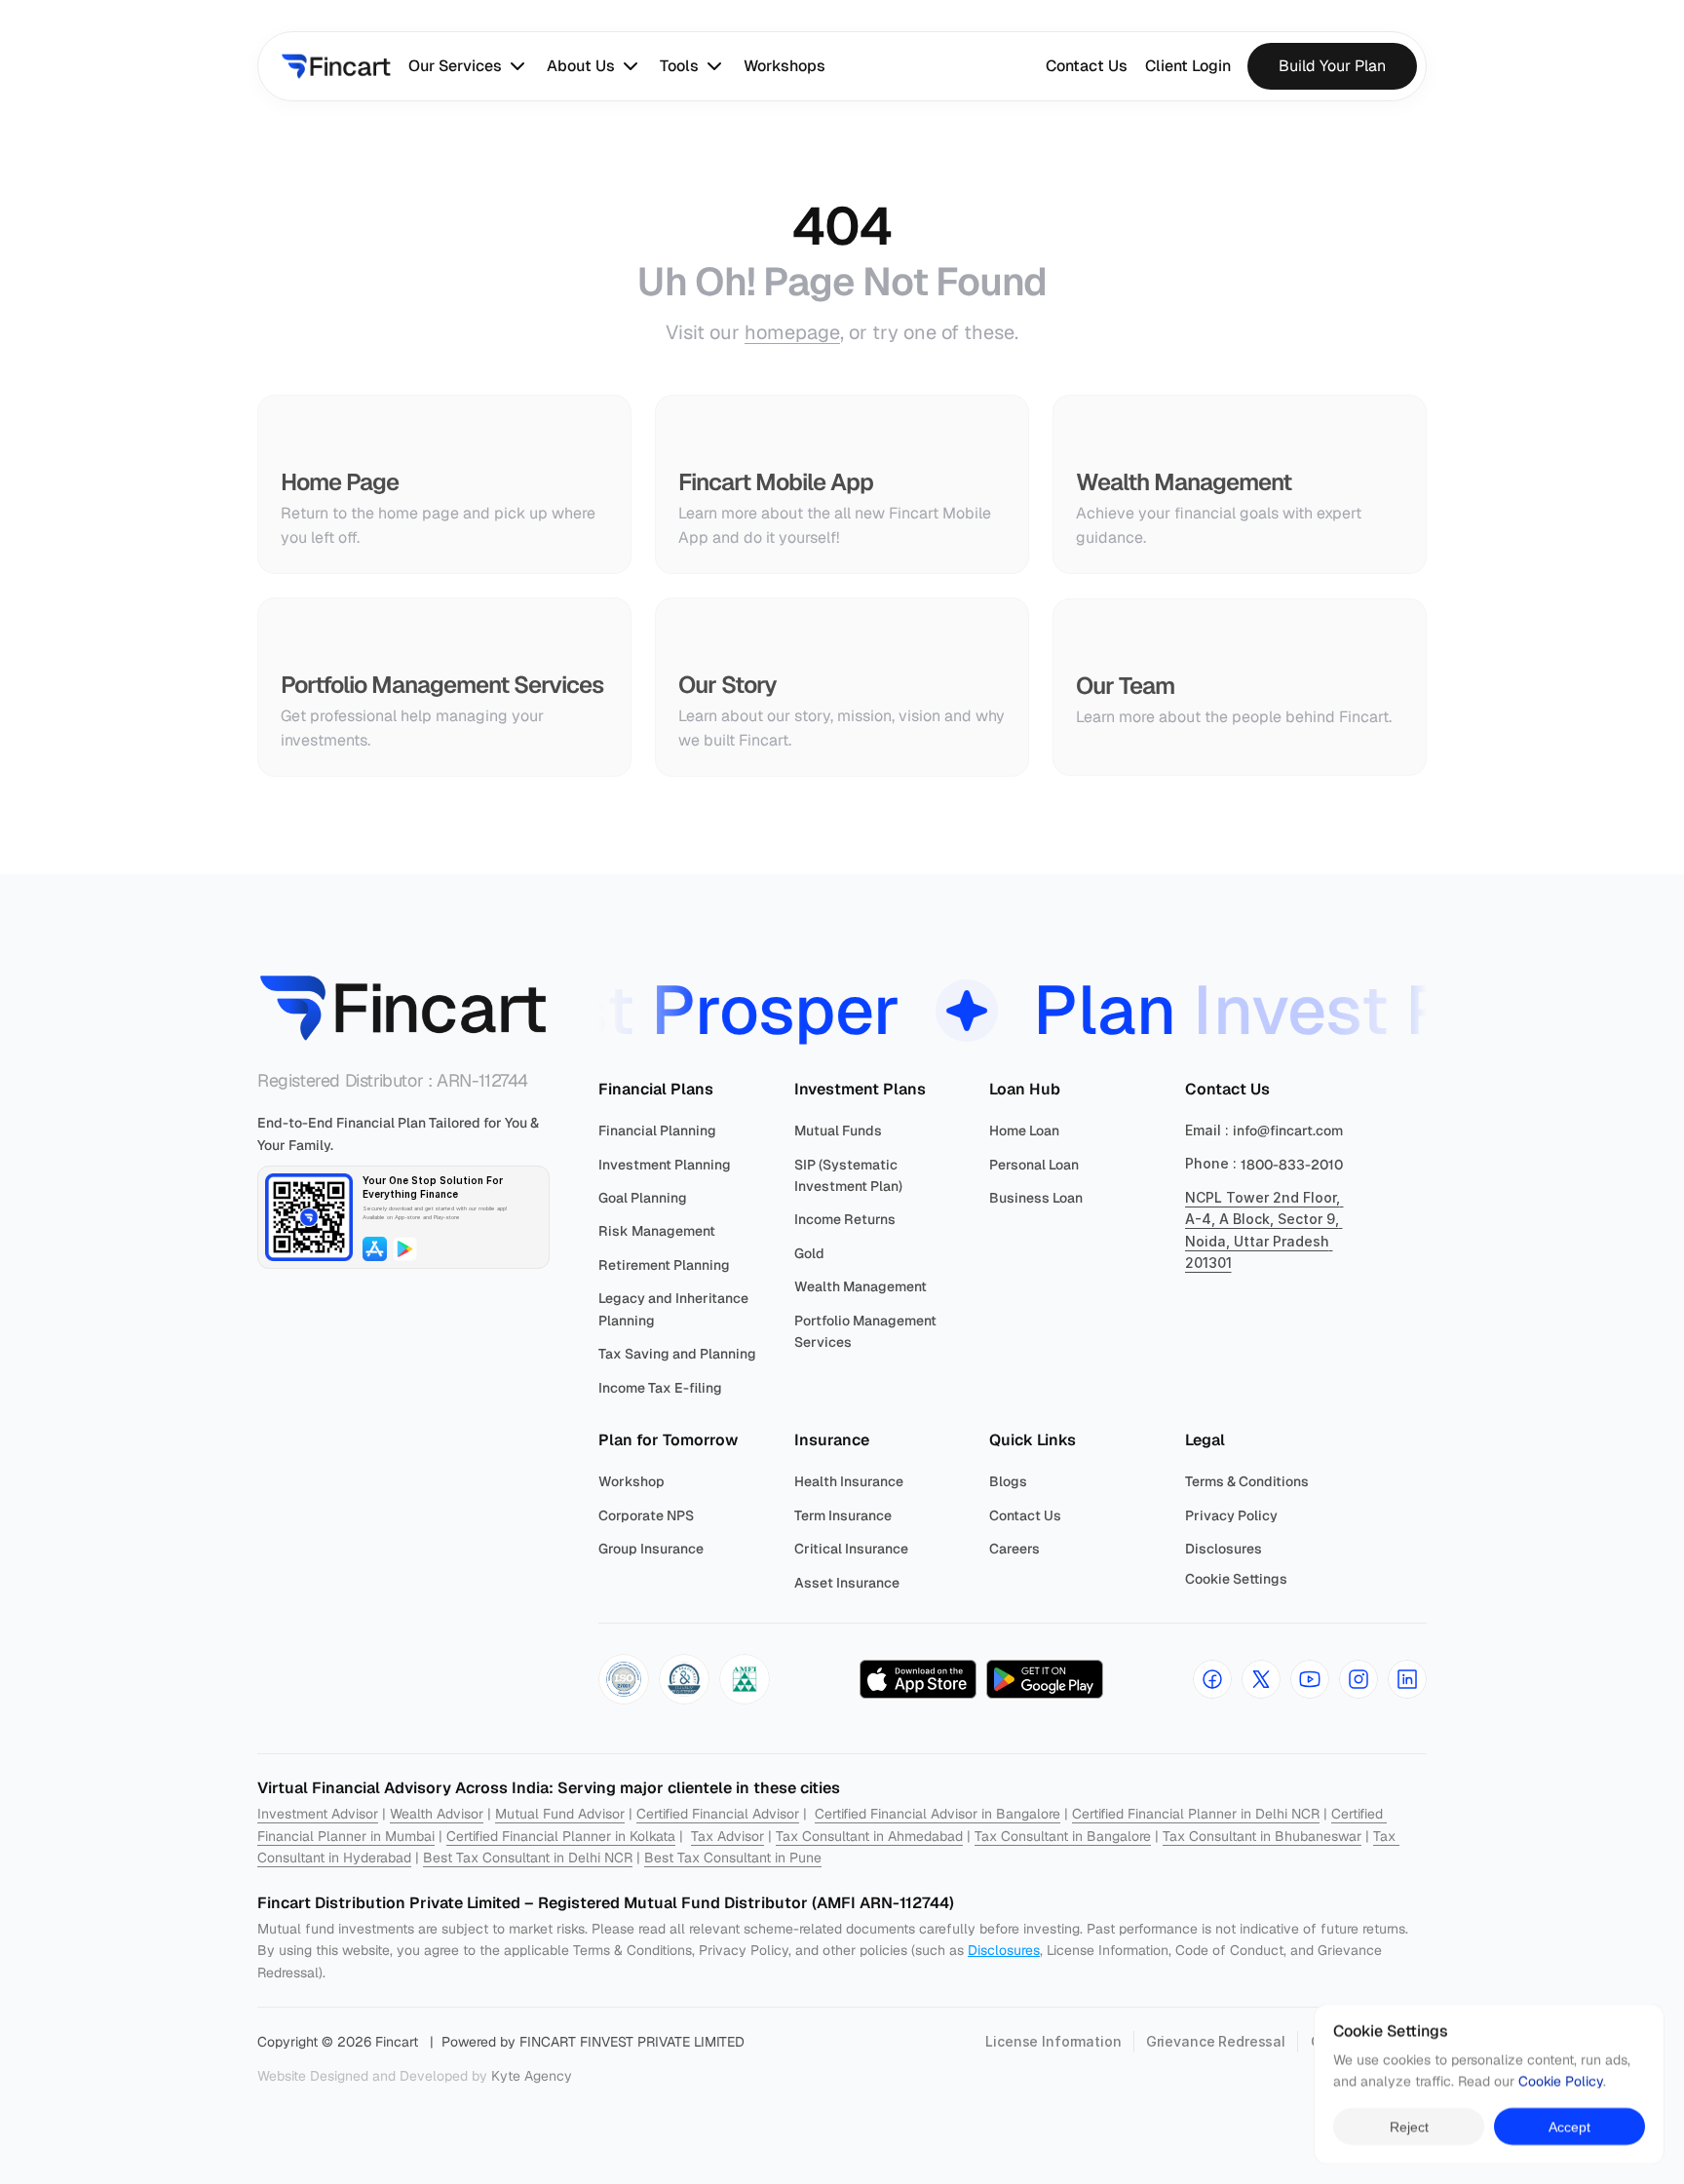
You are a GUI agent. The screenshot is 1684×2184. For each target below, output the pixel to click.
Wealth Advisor (437, 1814)
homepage (792, 332)
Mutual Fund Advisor (560, 1814)
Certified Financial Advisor (718, 1814)
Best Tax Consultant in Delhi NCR (528, 1858)
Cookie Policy (1561, 2082)
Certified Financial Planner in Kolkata (561, 1836)
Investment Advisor (318, 1814)
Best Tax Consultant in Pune (733, 1858)
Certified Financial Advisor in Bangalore (938, 1814)
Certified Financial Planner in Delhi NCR (1196, 1814)
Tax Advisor (727, 1836)
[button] (624, 1679)
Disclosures (1004, 1950)
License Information (1053, 2041)
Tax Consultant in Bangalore (1063, 1836)
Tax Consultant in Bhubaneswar (1262, 1836)
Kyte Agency (532, 2076)
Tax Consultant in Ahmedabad (869, 1836)
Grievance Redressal (1216, 2041)
